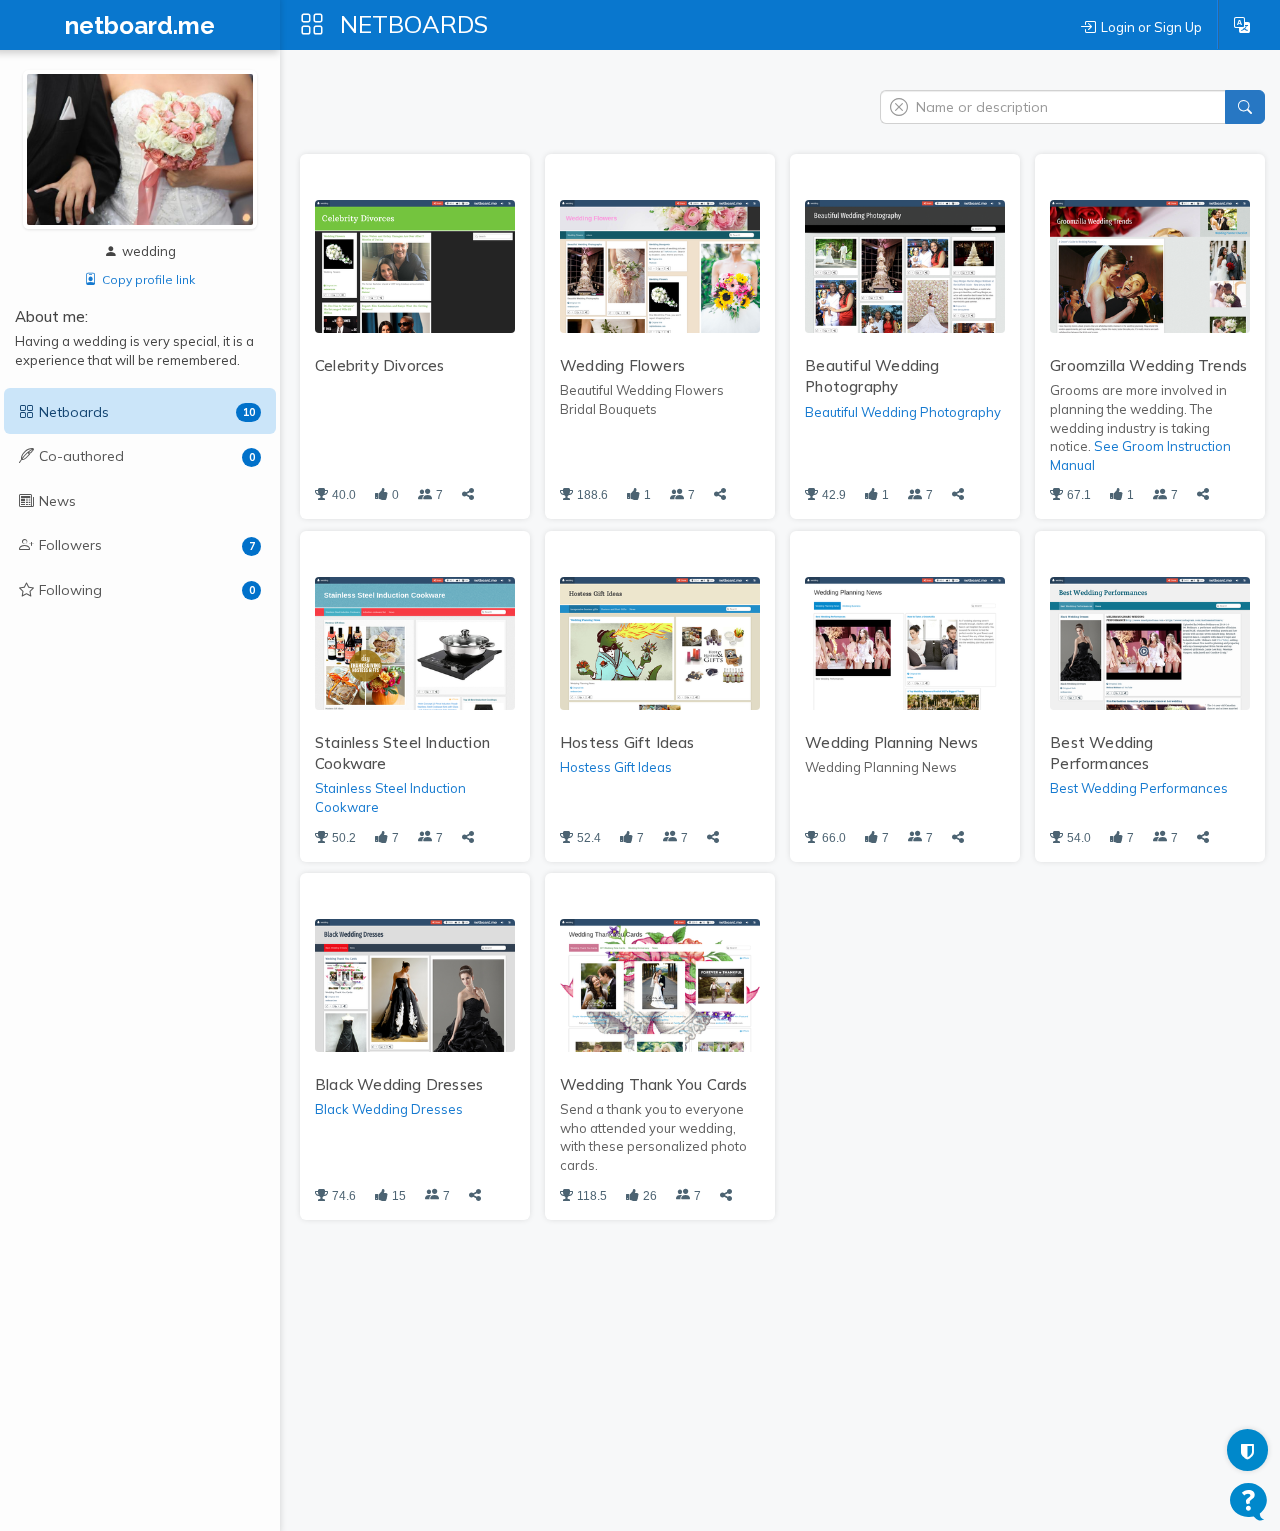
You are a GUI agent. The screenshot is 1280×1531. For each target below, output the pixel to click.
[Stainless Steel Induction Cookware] (415, 642)
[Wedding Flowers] (660, 265)
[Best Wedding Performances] (1150, 642)
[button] (1242, 25)
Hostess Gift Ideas (627, 742)
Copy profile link (148, 279)
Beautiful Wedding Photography (903, 412)
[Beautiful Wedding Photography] (905, 265)
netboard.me (140, 26)
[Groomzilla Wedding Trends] (1150, 265)
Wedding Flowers (622, 365)
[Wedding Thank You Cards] (660, 984)
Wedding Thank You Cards (654, 1084)
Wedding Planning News (891, 742)
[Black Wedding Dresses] (415, 984)
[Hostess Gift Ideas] (660, 642)
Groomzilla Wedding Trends (1148, 365)
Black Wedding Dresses (399, 1084)
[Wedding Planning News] (905, 642)
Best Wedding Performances (1139, 788)
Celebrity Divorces (380, 365)
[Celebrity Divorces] (415, 265)
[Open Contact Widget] (1248, 1501)
